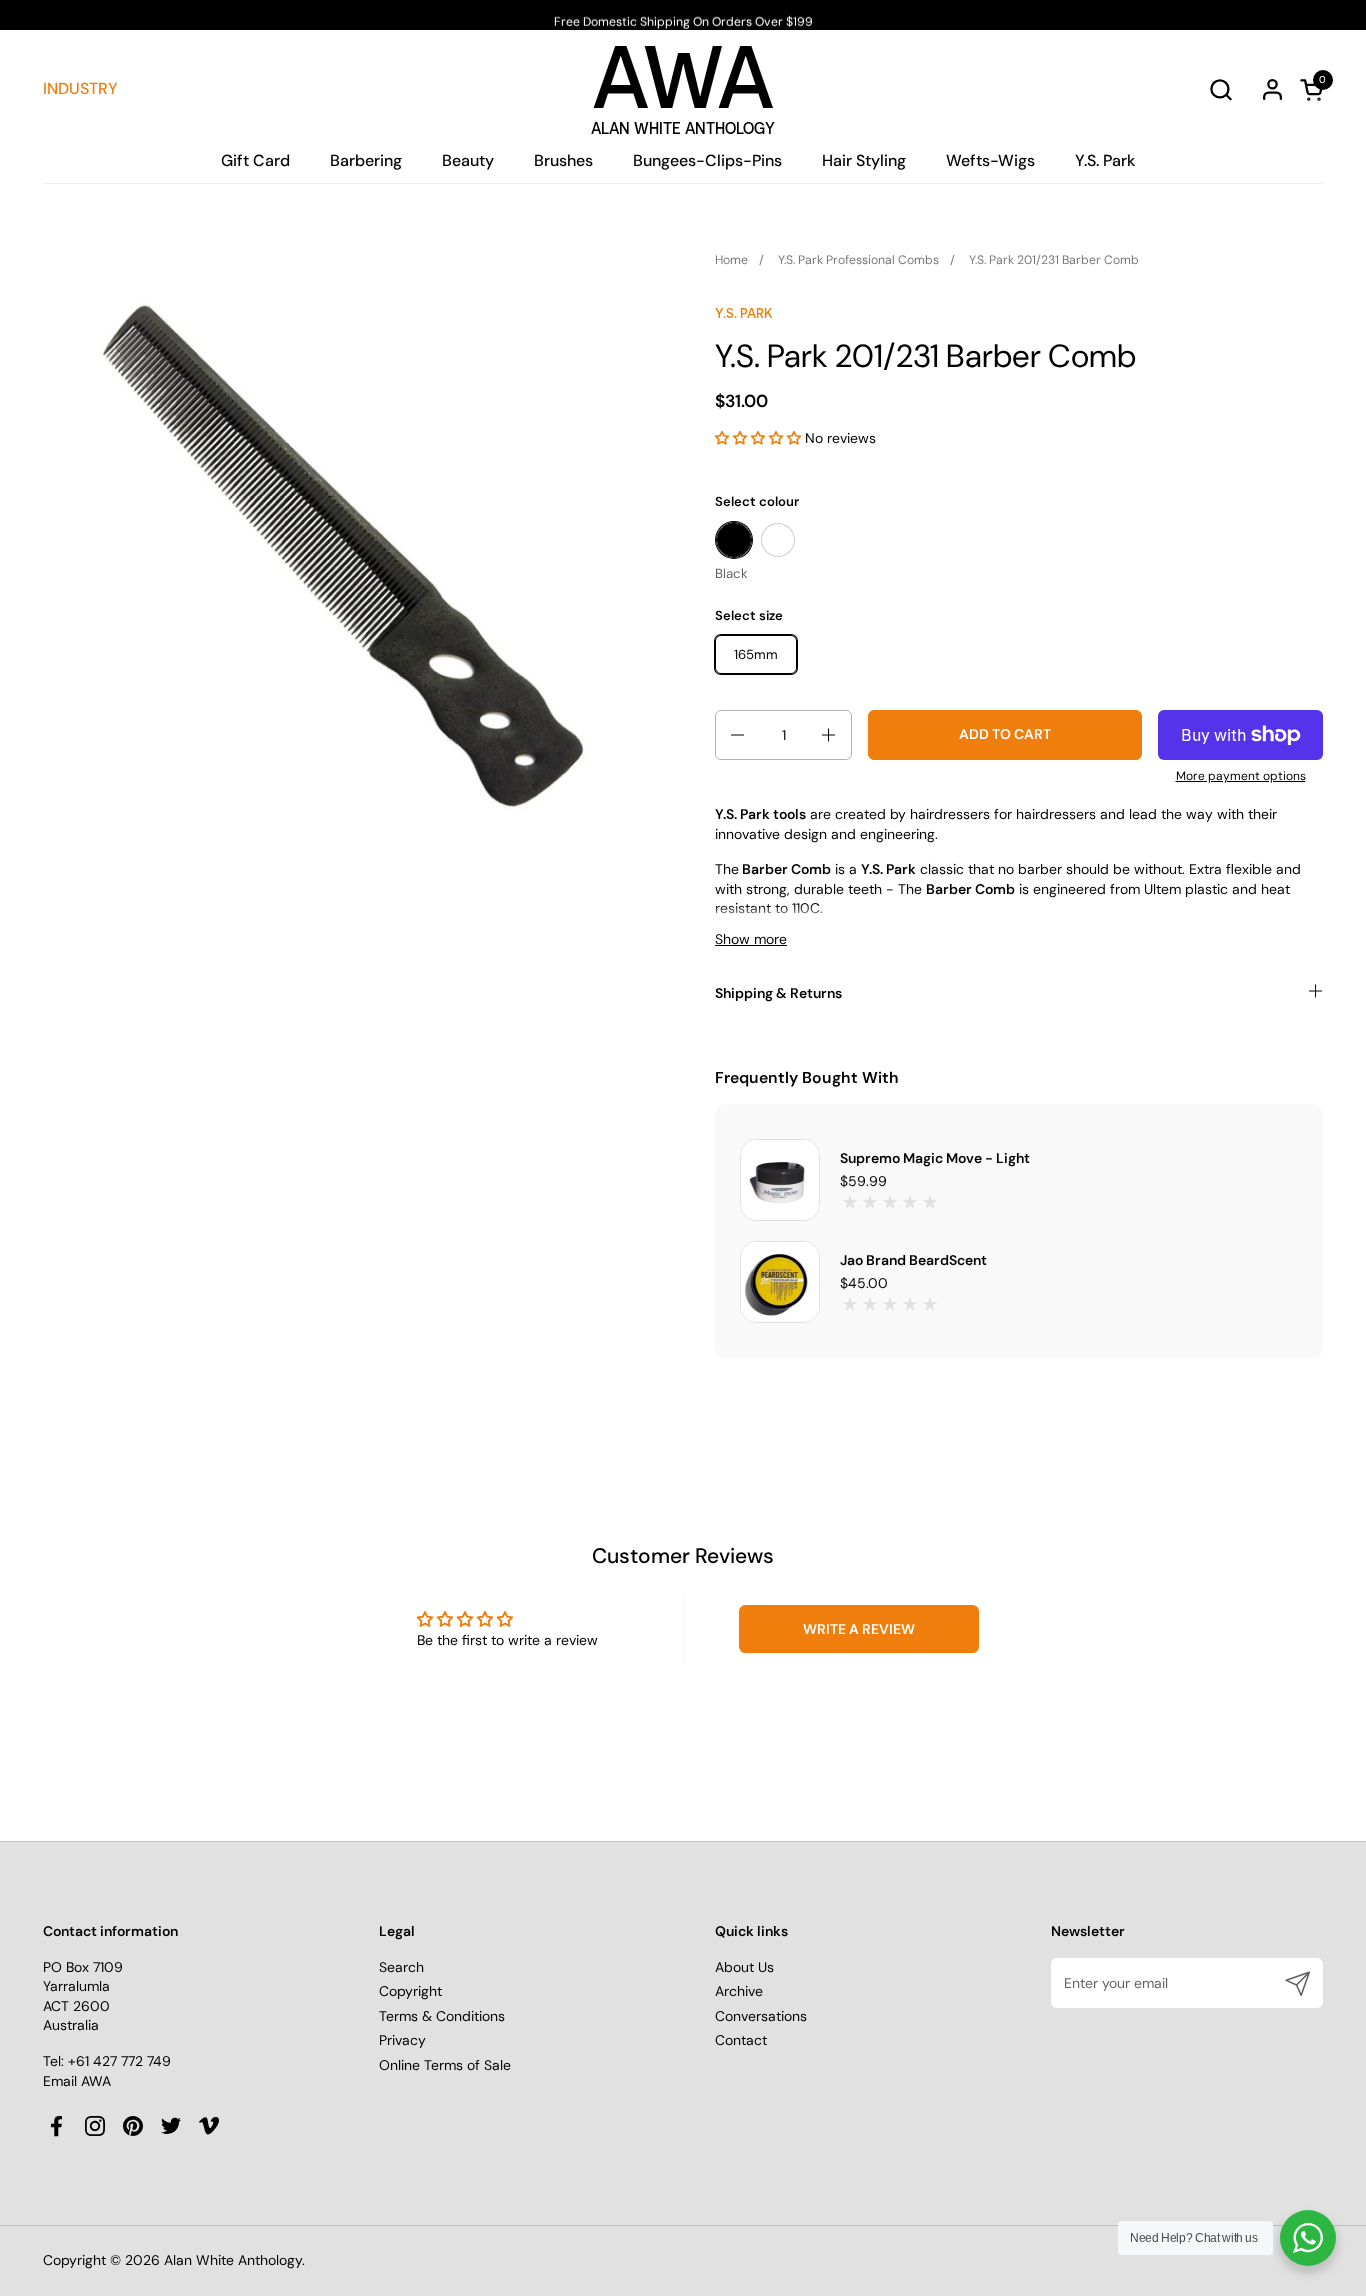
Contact (741, 2040)
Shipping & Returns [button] (778, 993)
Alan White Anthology (233, 2260)
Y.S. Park (744, 313)
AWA (683, 84)
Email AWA (77, 2081)
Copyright (410, 1991)
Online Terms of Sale (445, 2065)
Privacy (402, 2040)
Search (401, 1967)
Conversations (761, 2016)
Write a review (859, 1629)
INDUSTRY (80, 88)
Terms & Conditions (442, 2016)
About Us (744, 1967)
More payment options (1241, 776)
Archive (739, 1991)
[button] (1220, 89)
